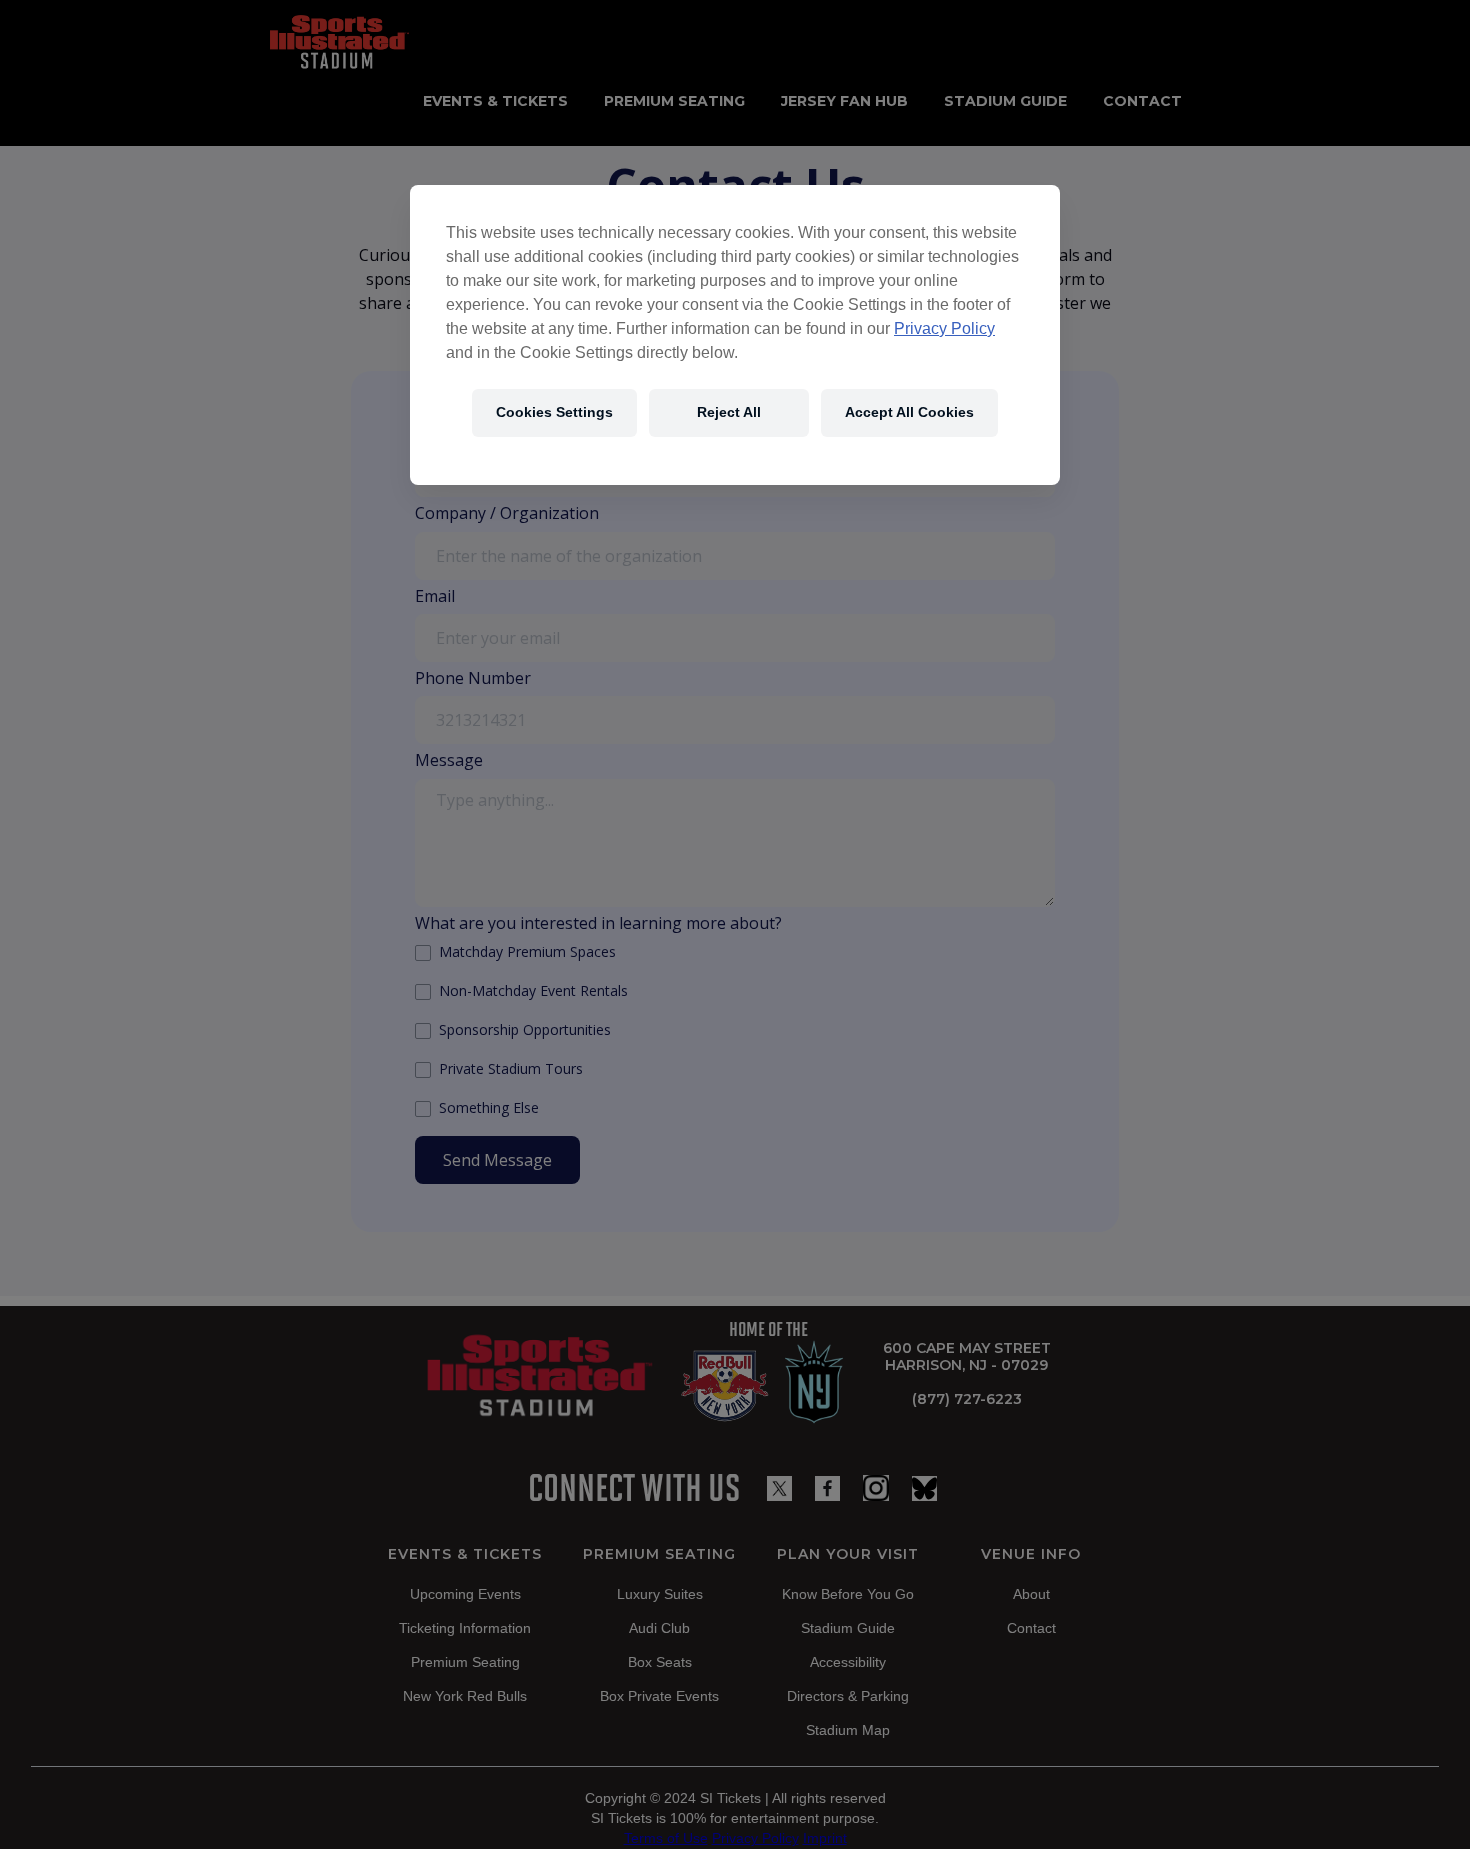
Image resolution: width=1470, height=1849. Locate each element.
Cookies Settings (554, 412)
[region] (735, 335)
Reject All (729, 412)
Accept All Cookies (909, 412)
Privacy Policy (944, 328)
